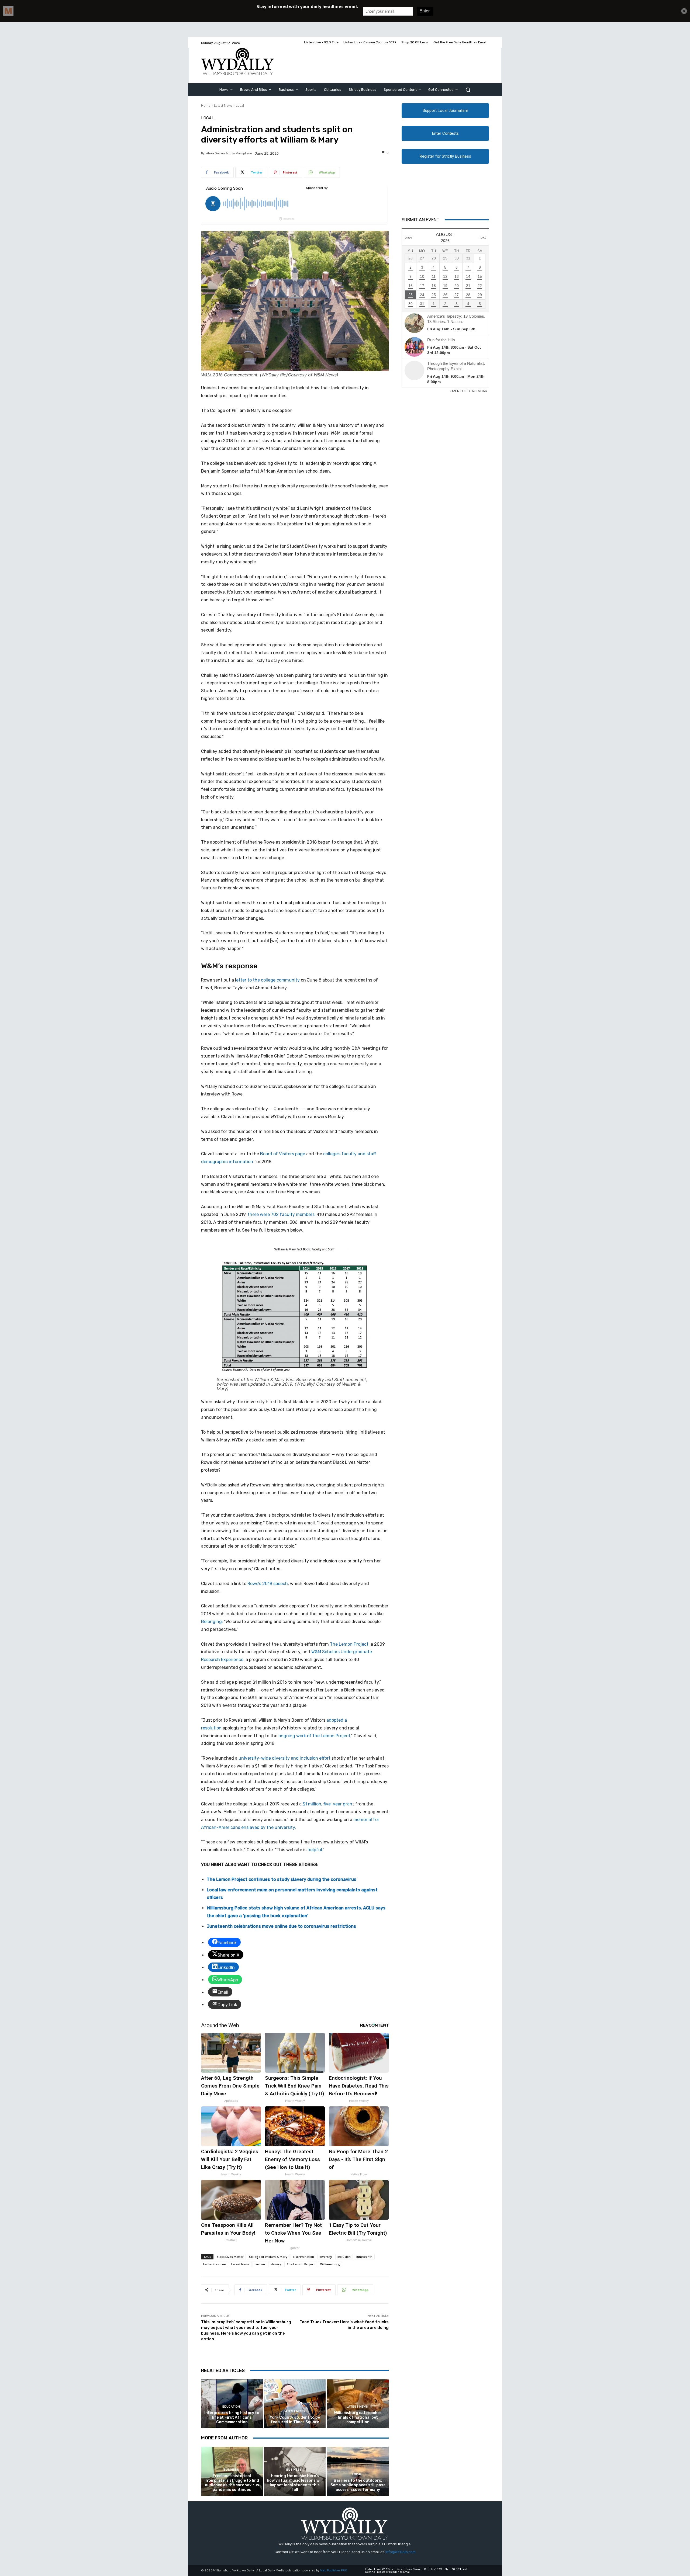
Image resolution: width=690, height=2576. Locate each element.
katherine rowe (215, 2264)
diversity (326, 2257)
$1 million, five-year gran (327, 1804)
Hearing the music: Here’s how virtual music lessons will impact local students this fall (295, 2483)
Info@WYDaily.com (401, 2552)
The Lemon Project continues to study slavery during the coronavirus (282, 1879)
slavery (276, 2264)
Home (206, 105)
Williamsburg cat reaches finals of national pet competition (358, 2417)
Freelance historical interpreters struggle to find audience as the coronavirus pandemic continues (232, 2483)
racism (260, 2264)
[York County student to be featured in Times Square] (295, 2404)
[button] (468, 90)
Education (231, 2407)
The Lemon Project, (350, 1644)
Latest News (223, 105)
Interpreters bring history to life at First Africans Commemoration (232, 2417)
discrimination (303, 2257)
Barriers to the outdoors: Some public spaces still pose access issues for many (358, 2485)
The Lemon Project (301, 2264)
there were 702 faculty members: (282, 1214)
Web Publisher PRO (334, 2570)
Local (240, 105)
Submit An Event (420, 220)
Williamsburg (330, 2264)
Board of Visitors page (283, 1154)
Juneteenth (364, 2257)
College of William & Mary (268, 2257)
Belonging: (212, 1622)
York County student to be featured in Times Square (295, 2420)
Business (231, 2470)
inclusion (344, 2257)
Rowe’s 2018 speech (268, 1584)
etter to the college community (268, 980)
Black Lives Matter (230, 2257)
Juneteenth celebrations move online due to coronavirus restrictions (281, 1926)
